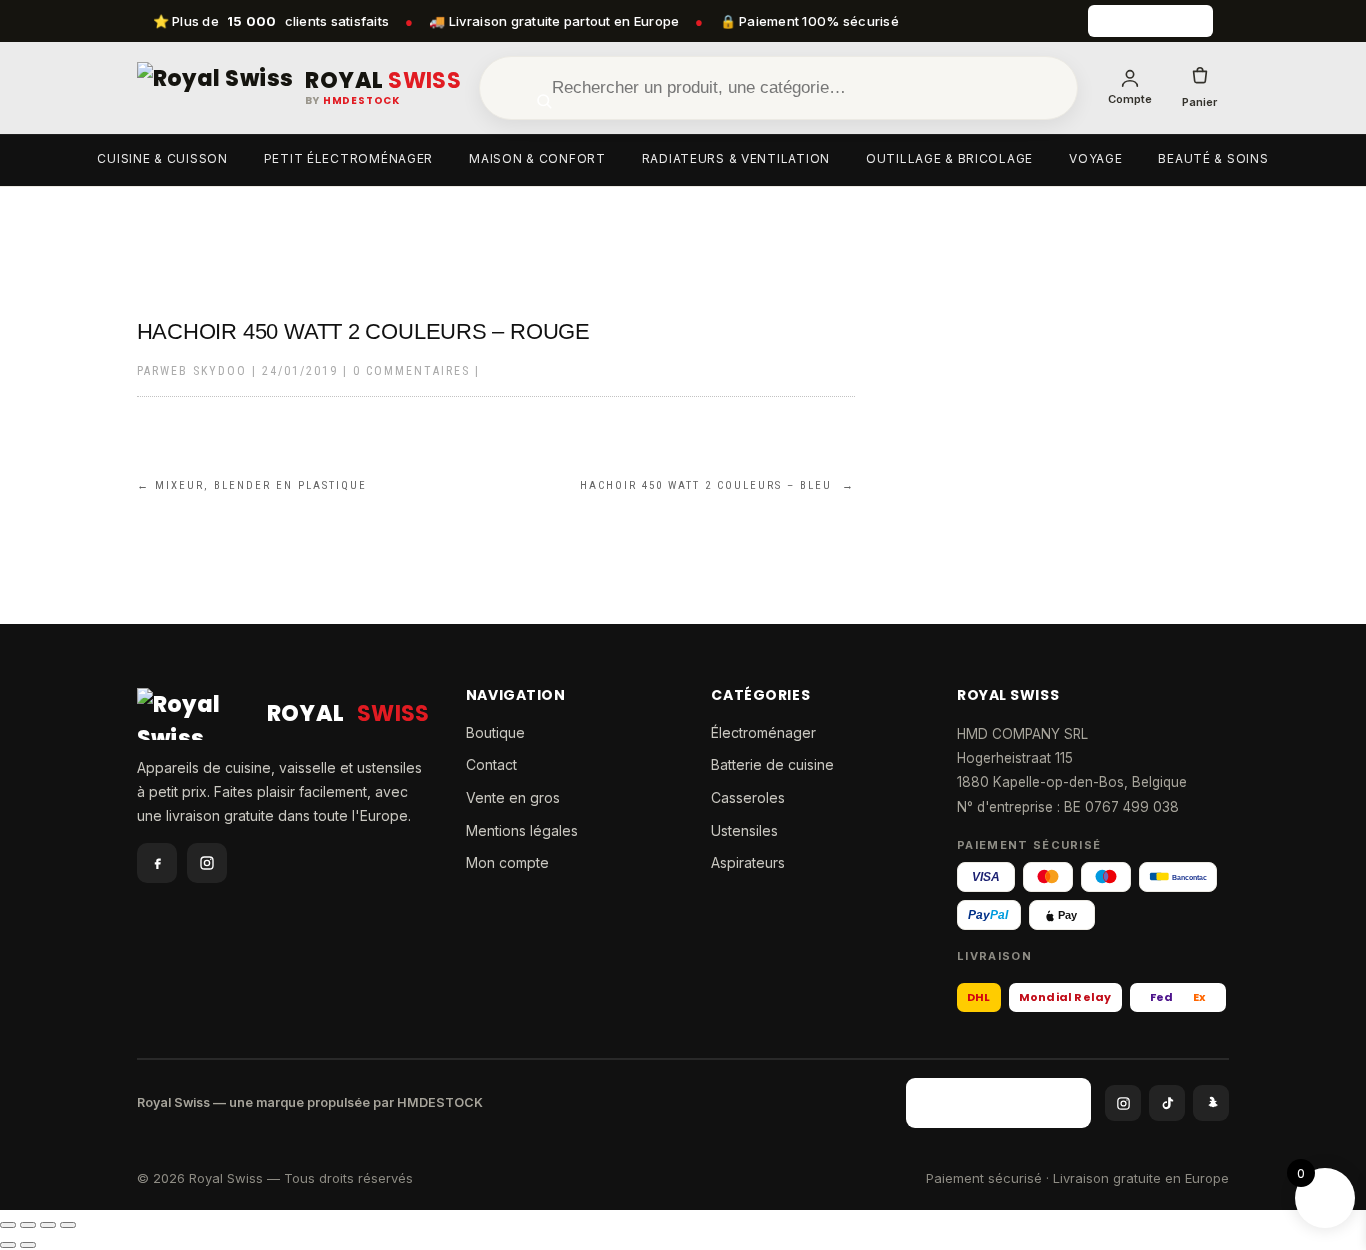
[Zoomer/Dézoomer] (8, 1225)
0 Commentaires (411, 371)
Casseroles (748, 797)
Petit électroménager (348, 158)
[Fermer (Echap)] (68, 1225)
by (352, 101)
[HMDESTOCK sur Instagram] (1123, 1103)
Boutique (495, 732)
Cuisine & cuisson (162, 158)
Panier (1199, 102)
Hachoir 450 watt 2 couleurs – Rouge (363, 331)
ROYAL (383, 81)
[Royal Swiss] (215, 88)
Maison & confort (537, 158)
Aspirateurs (748, 862)
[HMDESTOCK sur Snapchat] (1211, 1103)
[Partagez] (48, 1225)
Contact (491, 764)
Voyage (1095, 158)
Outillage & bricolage (949, 158)
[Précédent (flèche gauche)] (8, 1245)
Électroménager (763, 732)
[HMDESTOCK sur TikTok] (1167, 1103)
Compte (1130, 99)
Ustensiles (744, 830)
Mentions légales (522, 830)
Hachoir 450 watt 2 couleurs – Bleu (717, 485)
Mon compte (507, 862)
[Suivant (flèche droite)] (28, 1245)
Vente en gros (513, 797)
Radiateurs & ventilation (736, 158)
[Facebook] (157, 863)
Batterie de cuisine (772, 764)
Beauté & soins (1213, 158)
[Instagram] (207, 863)
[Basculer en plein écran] (28, 1225)
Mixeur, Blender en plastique (252, 485)
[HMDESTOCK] (1150, 21)
